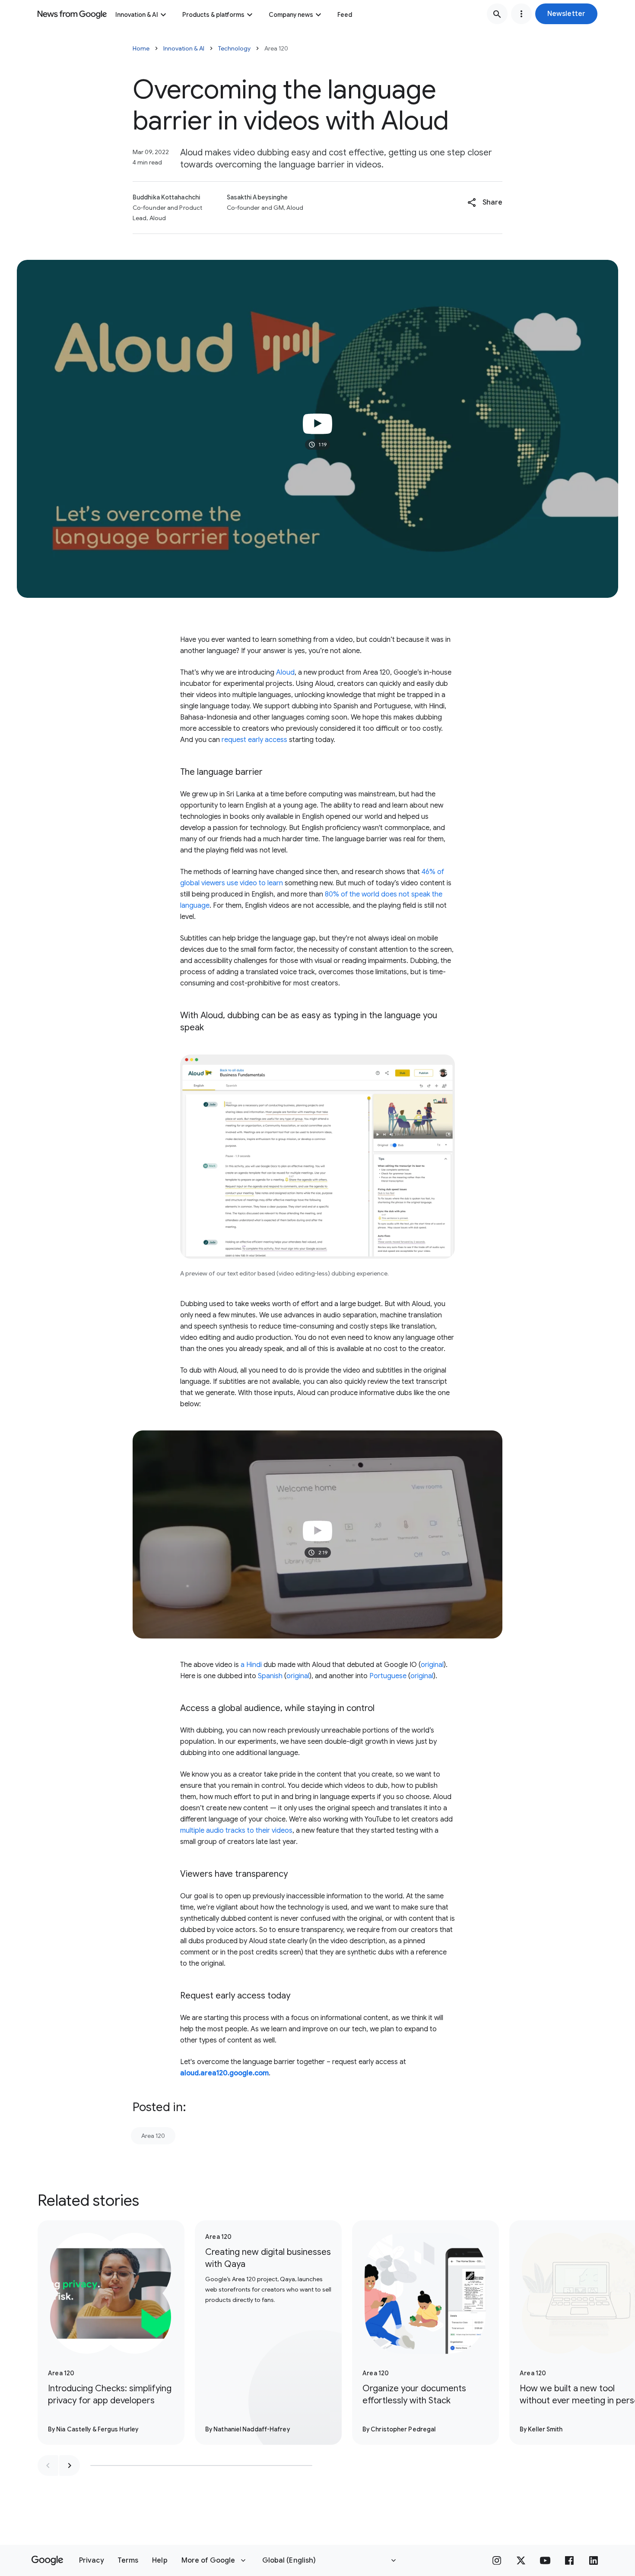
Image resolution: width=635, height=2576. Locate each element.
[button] (566, 14)
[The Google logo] (47, 2560)
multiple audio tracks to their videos (236, 1831)
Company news (291, 15)
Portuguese (388, 1676)
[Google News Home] (72, 14)
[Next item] (70, 2466)
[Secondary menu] (521, 14)
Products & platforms (213, 15)
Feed (345, 15)
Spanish (270, 1676)
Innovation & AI (137, 15)
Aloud (285, 672)
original (432, 1665)
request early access (254, 740)
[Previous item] (48, 2466)
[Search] (497, 14)
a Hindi (251, 1665)
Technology (234, 48)
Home (141, 48)
